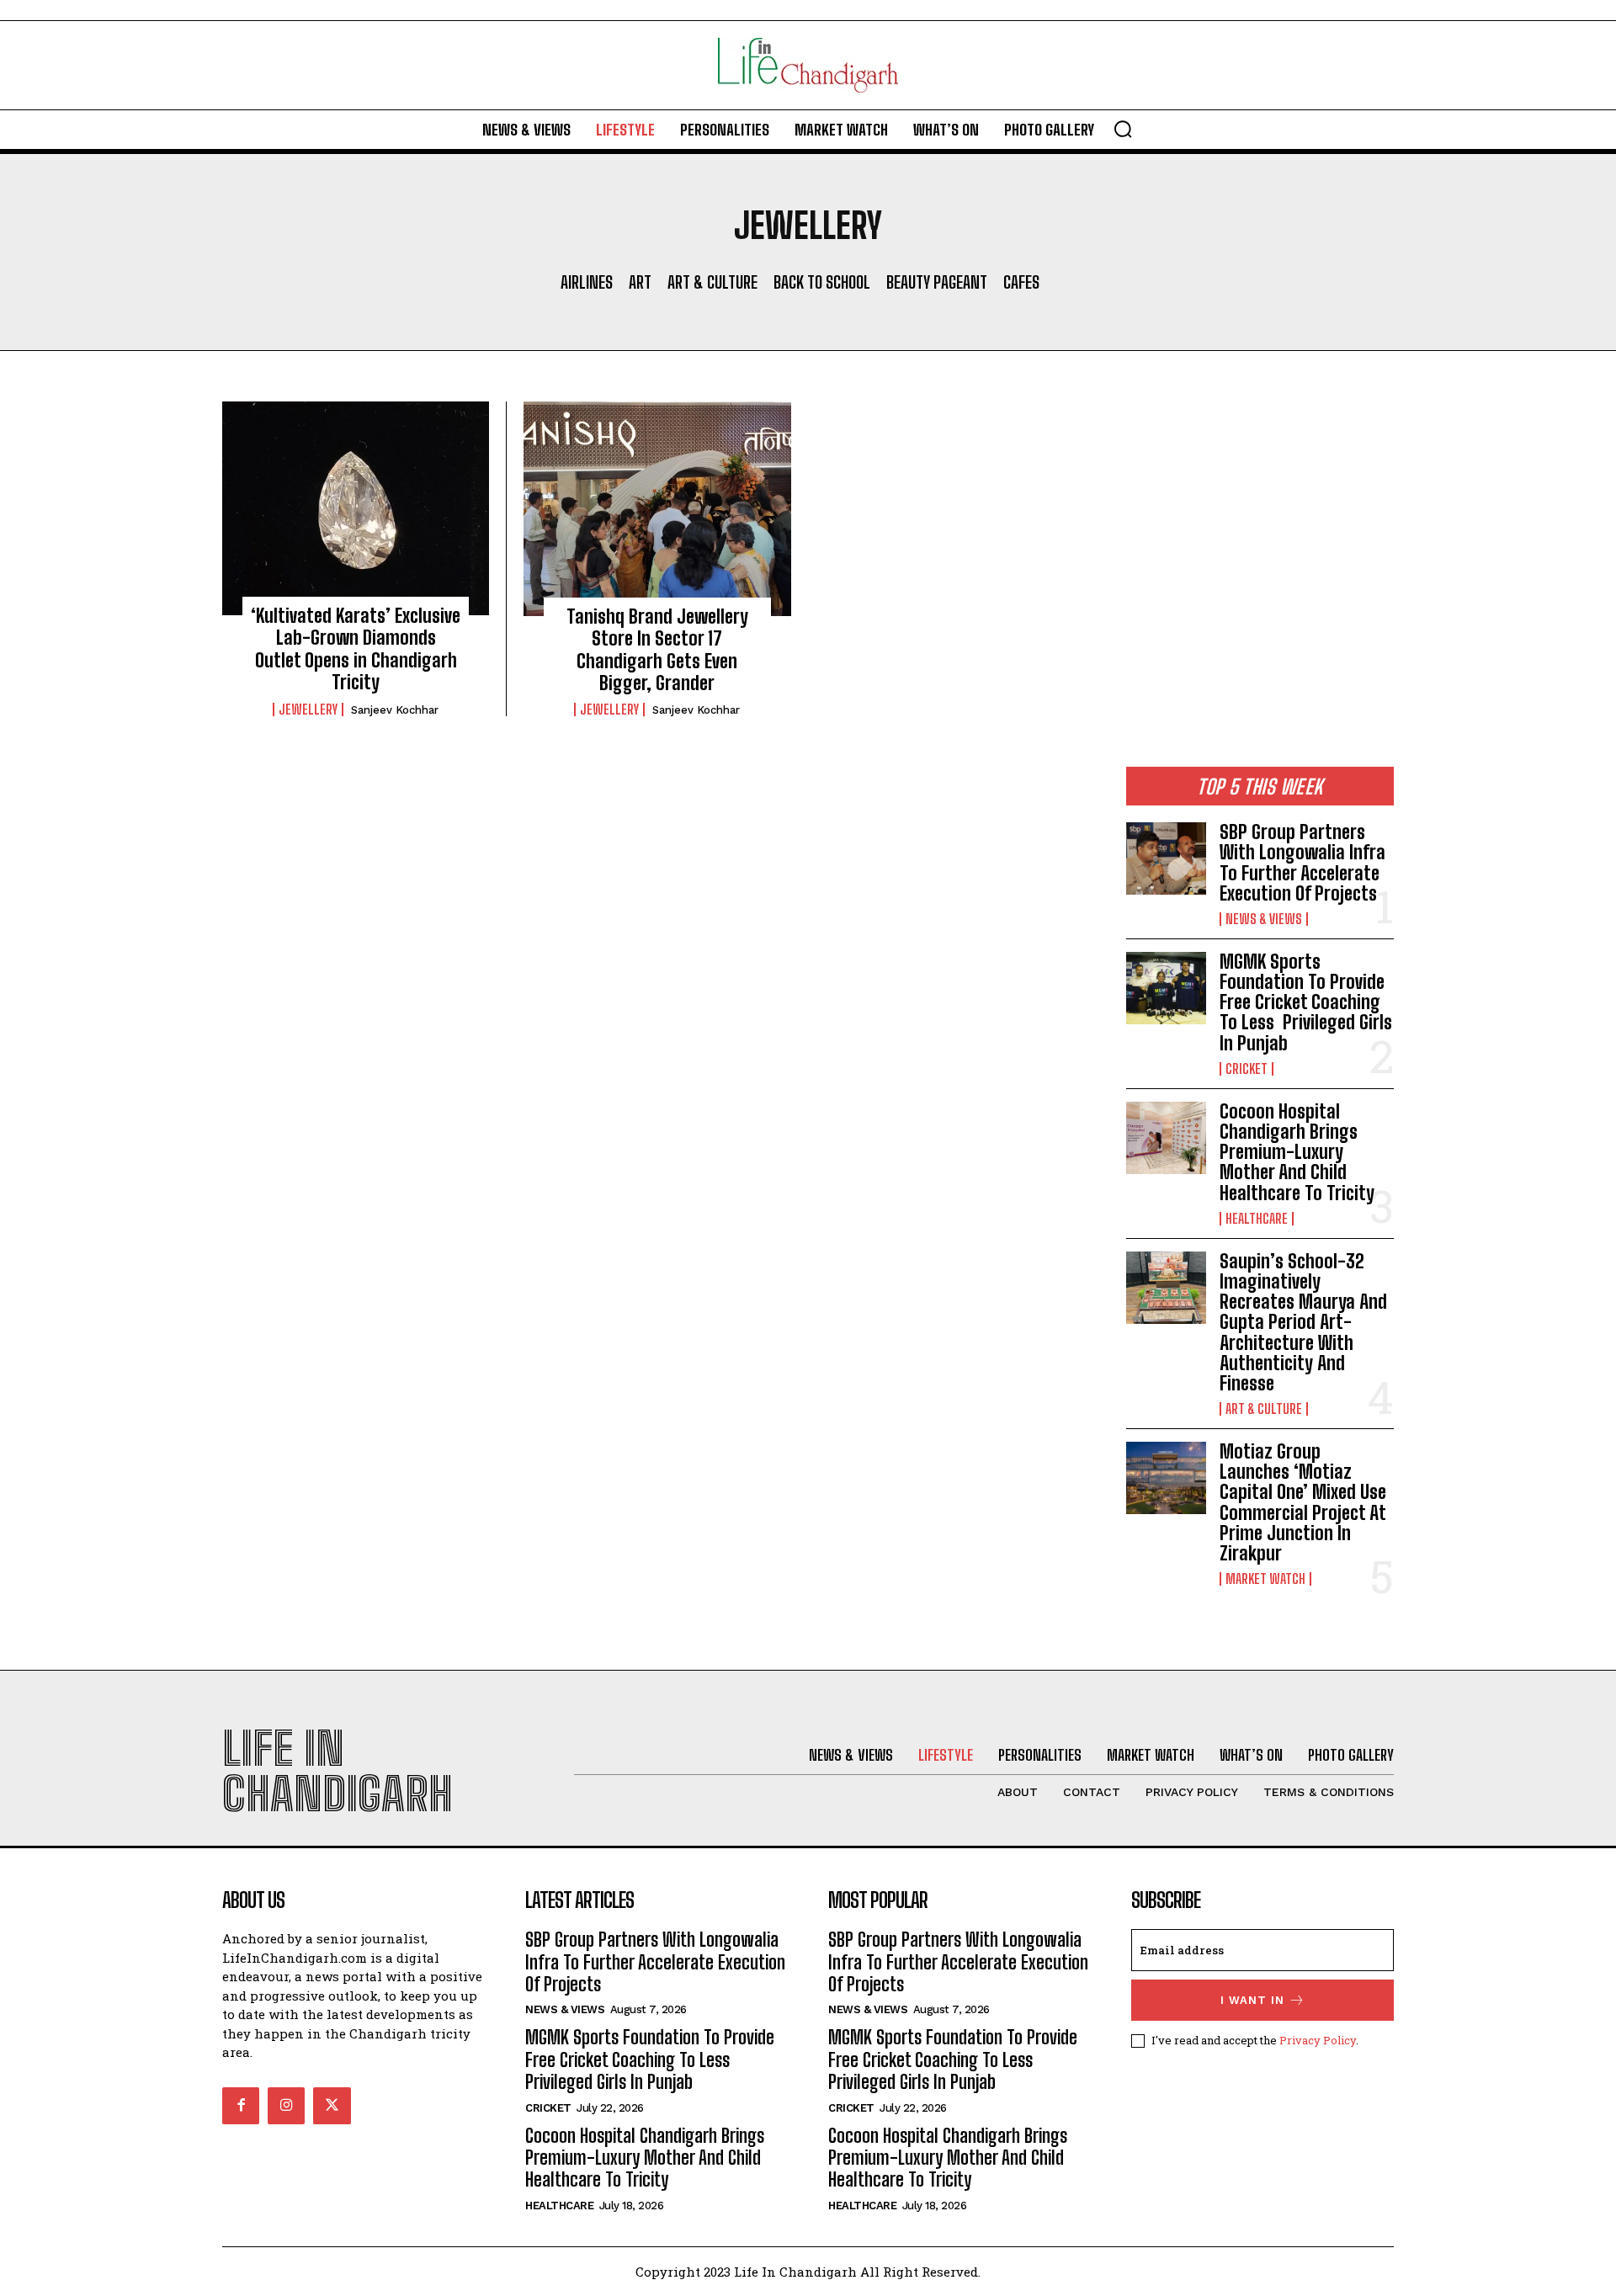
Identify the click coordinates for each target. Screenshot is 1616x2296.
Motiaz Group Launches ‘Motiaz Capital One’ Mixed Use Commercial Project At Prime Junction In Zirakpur (1303, 1502)
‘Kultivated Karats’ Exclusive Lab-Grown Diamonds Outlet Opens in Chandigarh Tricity (356, 649)
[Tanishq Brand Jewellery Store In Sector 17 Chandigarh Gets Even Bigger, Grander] (657, 508)
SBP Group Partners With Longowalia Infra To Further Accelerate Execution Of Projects (1302, 863)
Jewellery (308, 710)
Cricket (1247, 1069)
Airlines (587, 282)
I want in (1252, 2000)
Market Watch (1265, 1579)
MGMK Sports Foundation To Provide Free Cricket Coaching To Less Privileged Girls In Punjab (1306, 1002)
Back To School (822, 282)
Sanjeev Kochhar (395, 710)
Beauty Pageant (937, 282)
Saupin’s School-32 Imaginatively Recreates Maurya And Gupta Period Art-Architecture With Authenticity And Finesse (1303, 1322)
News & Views (1264, 919)
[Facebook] (241, 2106)
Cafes (1021, 282)
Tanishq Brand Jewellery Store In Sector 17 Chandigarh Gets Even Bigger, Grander (657, 650)
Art (640, 282)
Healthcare (1257, 1219)
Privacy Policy (1318, 2040)
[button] (1123, 129)
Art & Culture (712, 282)
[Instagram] (286, 2106)
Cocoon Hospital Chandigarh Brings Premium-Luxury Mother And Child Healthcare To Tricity (1297, 1152)
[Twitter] (332, 2106)
